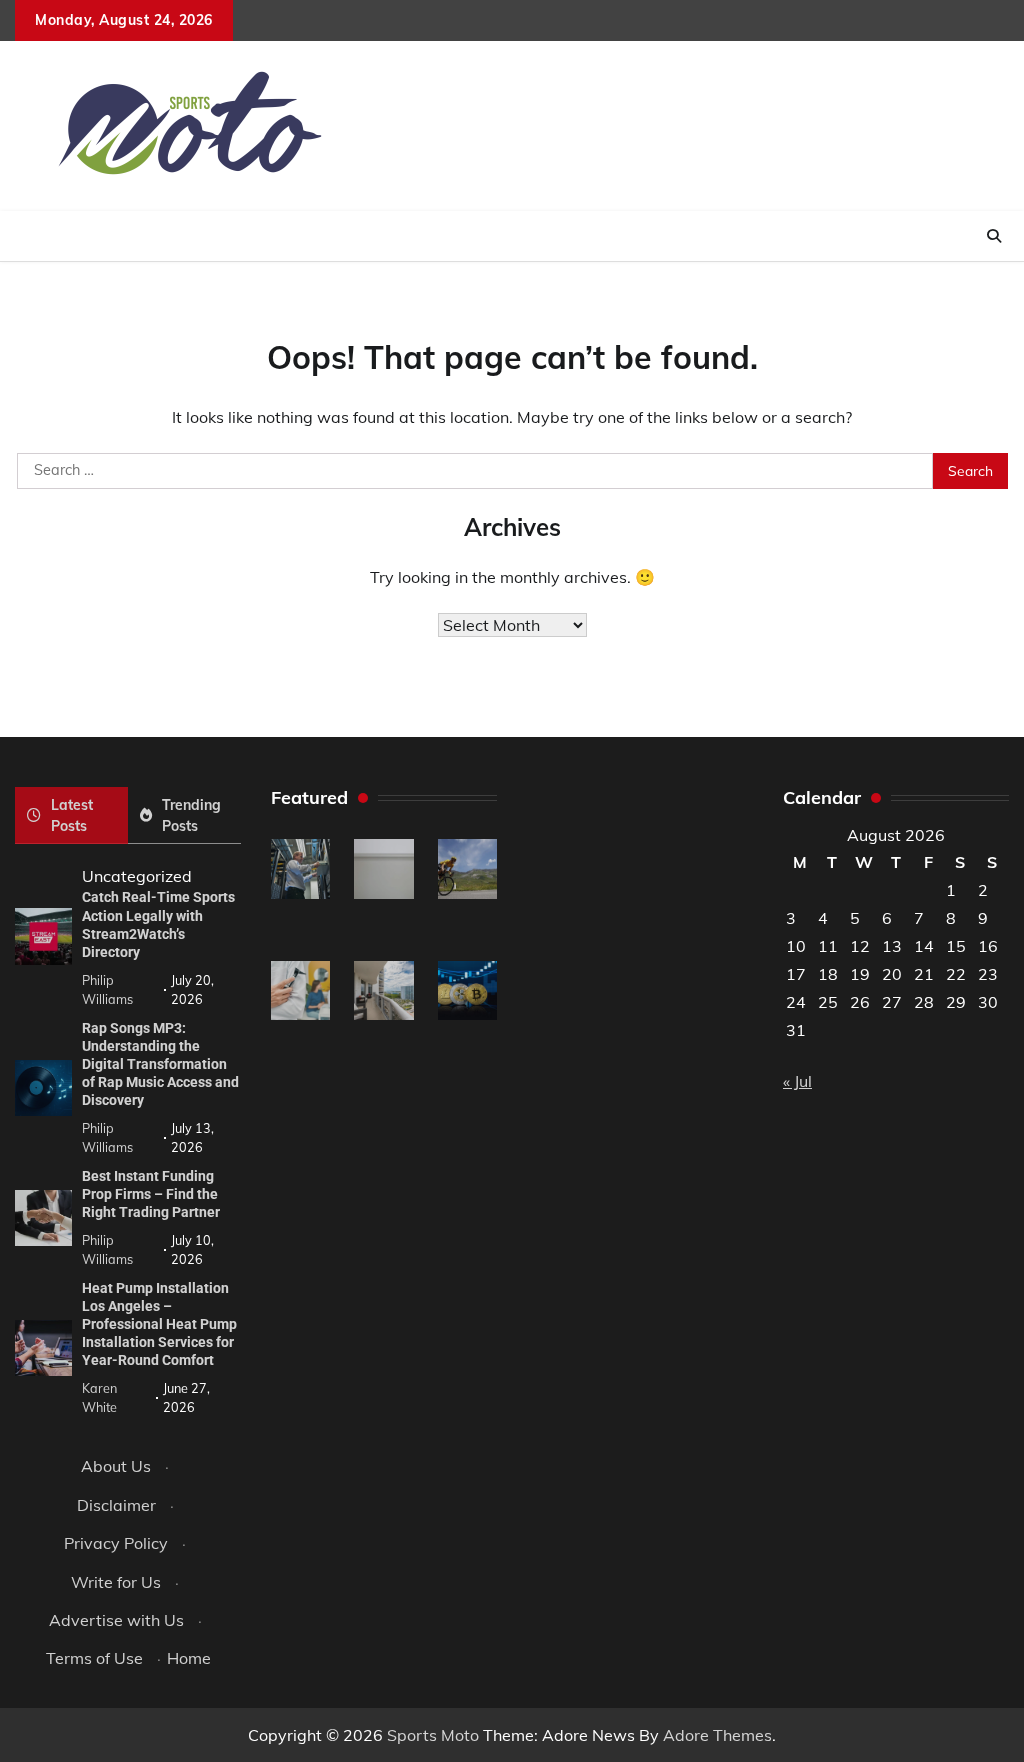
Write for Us (116, 1582)
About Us (116, 1466)
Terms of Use (94, 1658)
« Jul (797, 1081)
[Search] (994, 236)
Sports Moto (433, 1735)
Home (189, 1658)
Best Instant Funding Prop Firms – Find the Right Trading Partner (151, 1194)
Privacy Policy (116, 1543)
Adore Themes (717, 1735)
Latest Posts (72, 815)
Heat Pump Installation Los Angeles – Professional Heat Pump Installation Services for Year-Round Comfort (159, 1324)
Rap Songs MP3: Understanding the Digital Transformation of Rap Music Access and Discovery (160, 1064)
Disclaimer (116, 1505)
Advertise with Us (116, 1620)
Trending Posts (191, 815)
